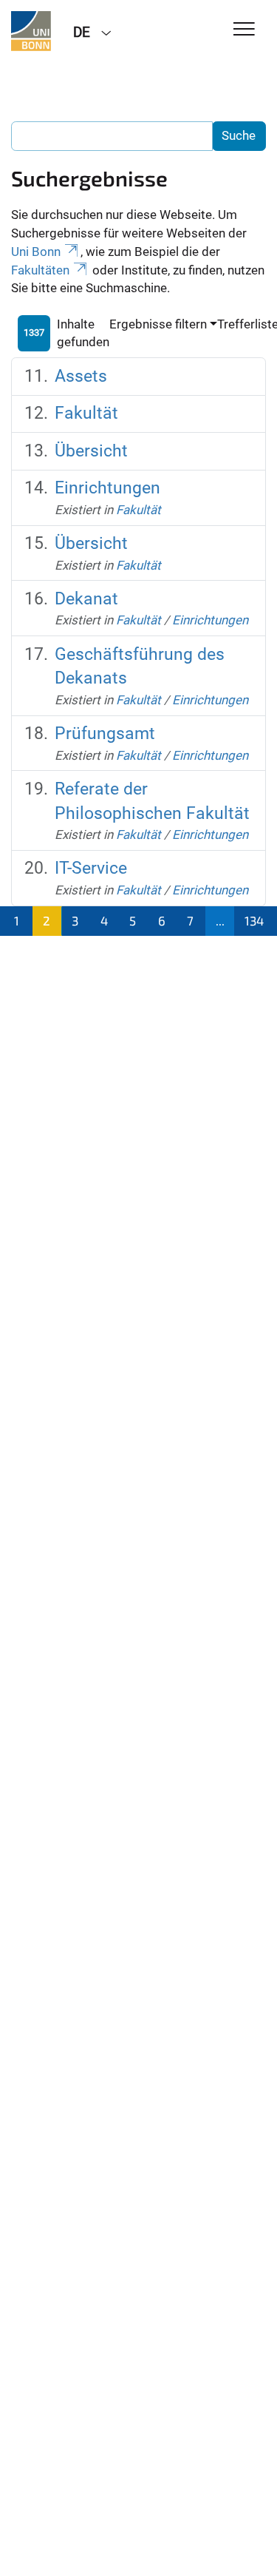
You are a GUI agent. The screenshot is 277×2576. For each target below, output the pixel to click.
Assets (81, 376)
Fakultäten (40, 270)
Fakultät (86, 413)
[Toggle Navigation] (244, 30)
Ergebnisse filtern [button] (158, 324)
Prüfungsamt (105, 734)
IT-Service (91, 868)
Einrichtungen (107, 488)
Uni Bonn (36, 252)
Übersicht (91, 451)
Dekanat (86, 599)
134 (254, 920)
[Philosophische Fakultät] (31, 31)
